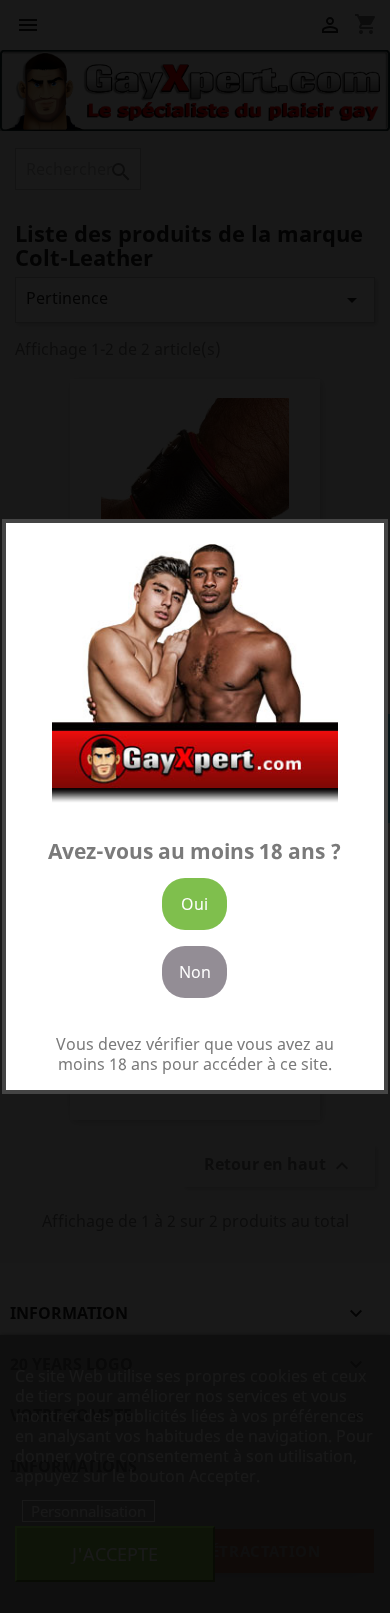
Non (195, 972)
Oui (194, 904)
